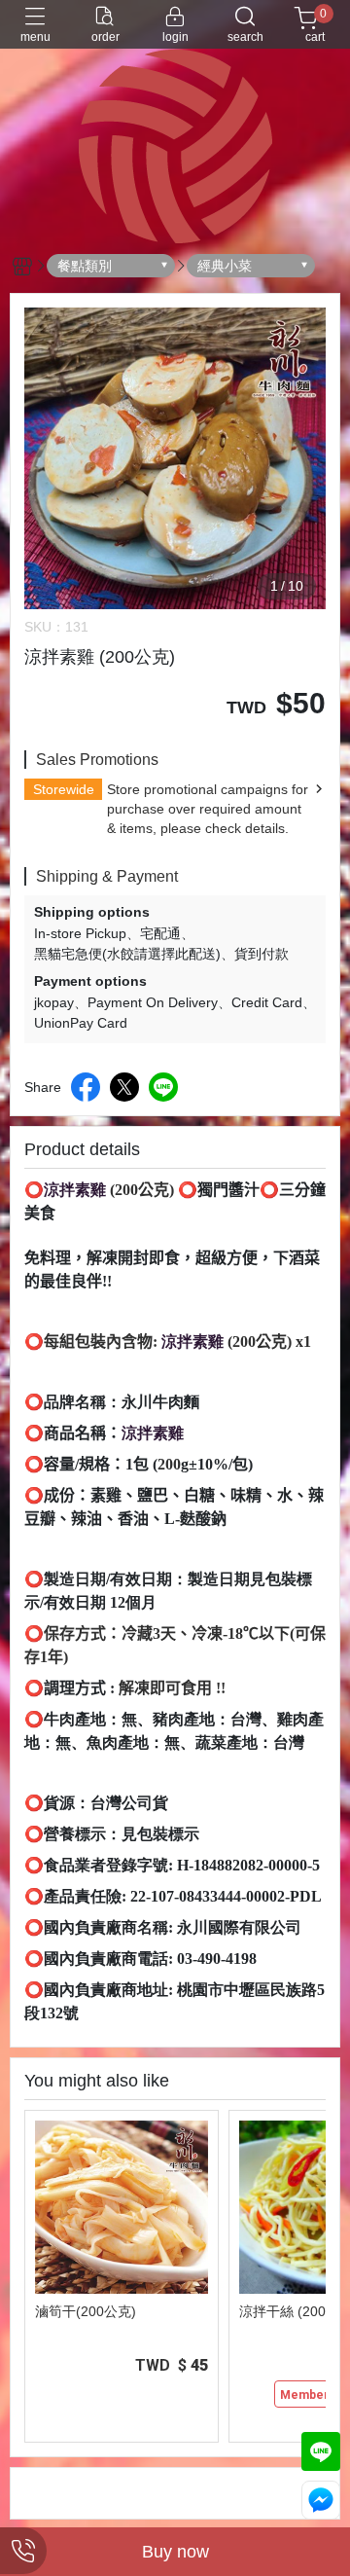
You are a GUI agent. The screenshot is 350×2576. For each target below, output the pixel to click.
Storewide (64, 789)
